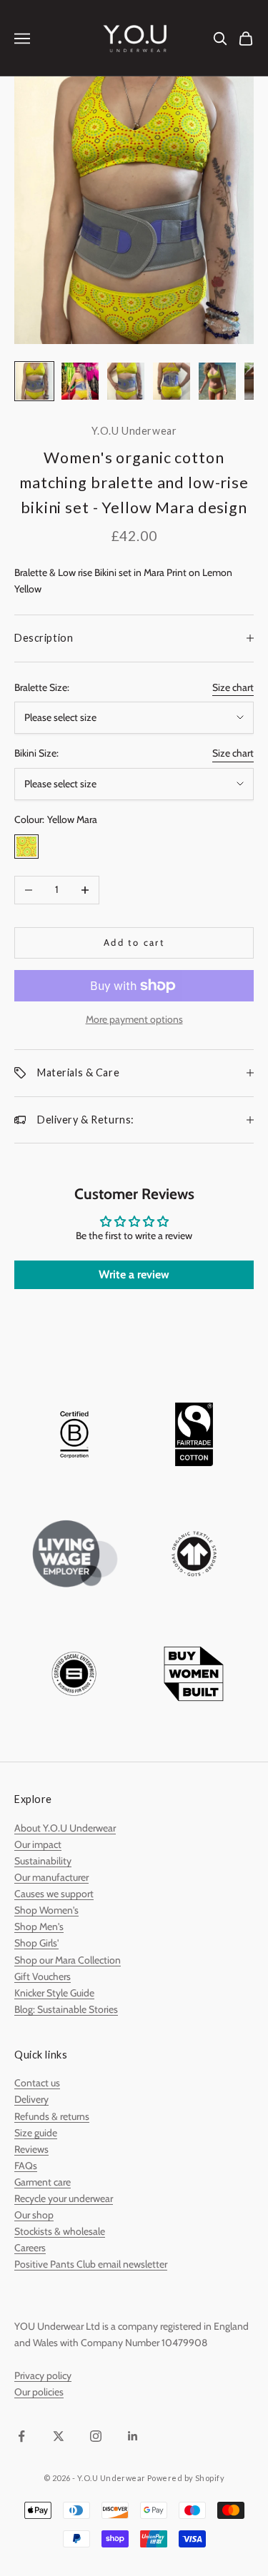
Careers (30, 2248)
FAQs (26, 2166)
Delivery (31, 2099)
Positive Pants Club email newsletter (91, 2264)
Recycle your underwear (64, 2198)
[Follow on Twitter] (59, 2436)
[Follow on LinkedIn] (133, 2436)
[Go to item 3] (126, 381)
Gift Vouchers (43, 1976)
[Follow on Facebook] (21, 2436)
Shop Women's (46, 1910)
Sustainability (43, 1861)
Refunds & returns (52, 2116)
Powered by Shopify (186, 2478)
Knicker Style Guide (54, 1993)
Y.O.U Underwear (134, 431)
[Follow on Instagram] (96, 2436)
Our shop (34, 2215)
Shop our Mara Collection (68, 1960)
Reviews (31, 2149)
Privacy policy (43, 2375)
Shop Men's (39, 1926)
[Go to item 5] (217, 381)
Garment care (43, 2182)
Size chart (233, 687)
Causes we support (54, 1894)
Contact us (37, 2083)
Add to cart (134, 942)
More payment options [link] (134, 1019)
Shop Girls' (36, 1943)
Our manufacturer (51, 1877)
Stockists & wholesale (60, 2231)
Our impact (38, 1844)
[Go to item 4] (172, 381)
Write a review (134, 1274)
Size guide (36, 2133)
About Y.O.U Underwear (65, 1828)
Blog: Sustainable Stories (66, 2009)
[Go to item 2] (80, 381)
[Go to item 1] (34, 381)
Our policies (39, 2392)
